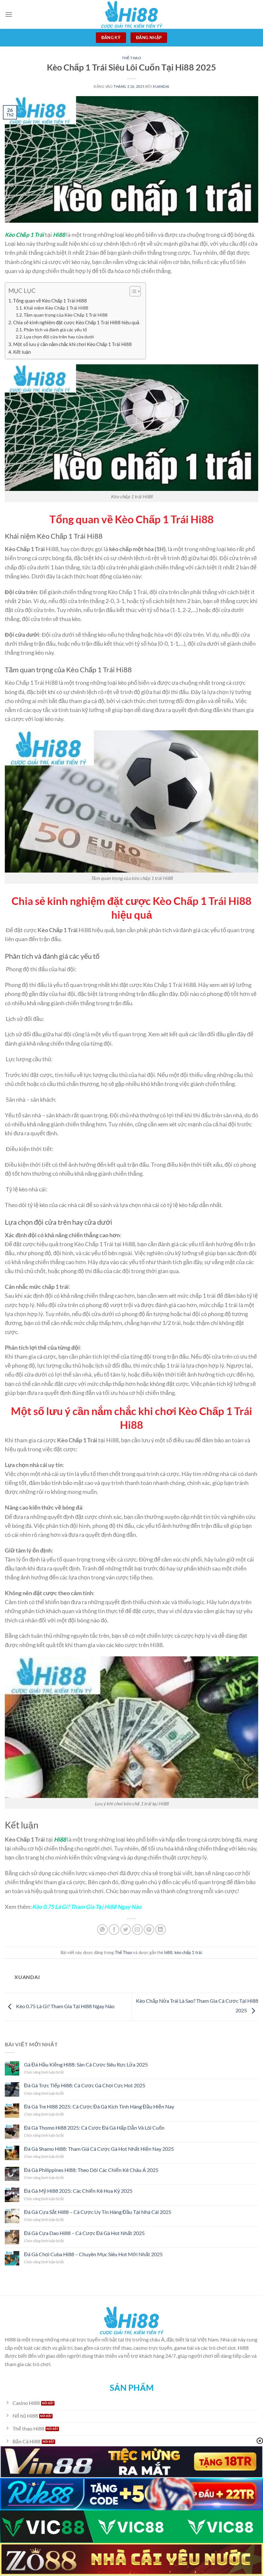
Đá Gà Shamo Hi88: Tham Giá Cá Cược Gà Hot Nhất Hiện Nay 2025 (99, 2149)
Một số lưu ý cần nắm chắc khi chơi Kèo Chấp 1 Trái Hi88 (72, 344)
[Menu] (9, 14)
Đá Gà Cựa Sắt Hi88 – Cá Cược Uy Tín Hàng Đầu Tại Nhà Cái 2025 (98, 2212)
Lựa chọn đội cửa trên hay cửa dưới (59, 337)
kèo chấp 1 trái (188, 1952)
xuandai (161, 86)
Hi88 (59, 235)
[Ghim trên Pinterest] (149, 1930)
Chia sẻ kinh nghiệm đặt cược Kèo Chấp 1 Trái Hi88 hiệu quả (76, 322)
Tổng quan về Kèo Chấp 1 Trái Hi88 (50, 301)
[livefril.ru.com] (131, 14)
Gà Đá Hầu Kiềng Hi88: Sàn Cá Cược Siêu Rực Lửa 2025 (86, 2064)
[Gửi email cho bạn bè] (137, 1930)
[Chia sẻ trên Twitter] (126, 1930)
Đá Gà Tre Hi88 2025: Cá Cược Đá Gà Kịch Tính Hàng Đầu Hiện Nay (99, 2106)
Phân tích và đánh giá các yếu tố (55, 330)
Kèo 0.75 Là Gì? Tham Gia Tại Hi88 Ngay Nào (65, 2006)
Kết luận (22, 352)
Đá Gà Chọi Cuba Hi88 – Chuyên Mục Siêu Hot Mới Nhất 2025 (93, 2254)
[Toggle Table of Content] (132, 291)
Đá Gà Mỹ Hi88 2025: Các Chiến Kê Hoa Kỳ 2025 (78, 2191)
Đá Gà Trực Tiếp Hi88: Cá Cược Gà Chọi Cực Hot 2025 (85, 2085)
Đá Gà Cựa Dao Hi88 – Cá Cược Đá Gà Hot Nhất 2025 (84, 2233)
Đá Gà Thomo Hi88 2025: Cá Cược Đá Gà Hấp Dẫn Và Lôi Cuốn (94, 2128)
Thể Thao (131, 58)
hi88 (168, 1952)
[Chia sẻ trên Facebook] (114, 1930)
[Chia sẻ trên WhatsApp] (102, 1930)
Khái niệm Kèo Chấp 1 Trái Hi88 (56, 308)
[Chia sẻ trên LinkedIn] (161, 1930)
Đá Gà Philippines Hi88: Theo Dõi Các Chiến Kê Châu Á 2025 (91, 2170)
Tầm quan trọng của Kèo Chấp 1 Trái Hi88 (66, 315)
